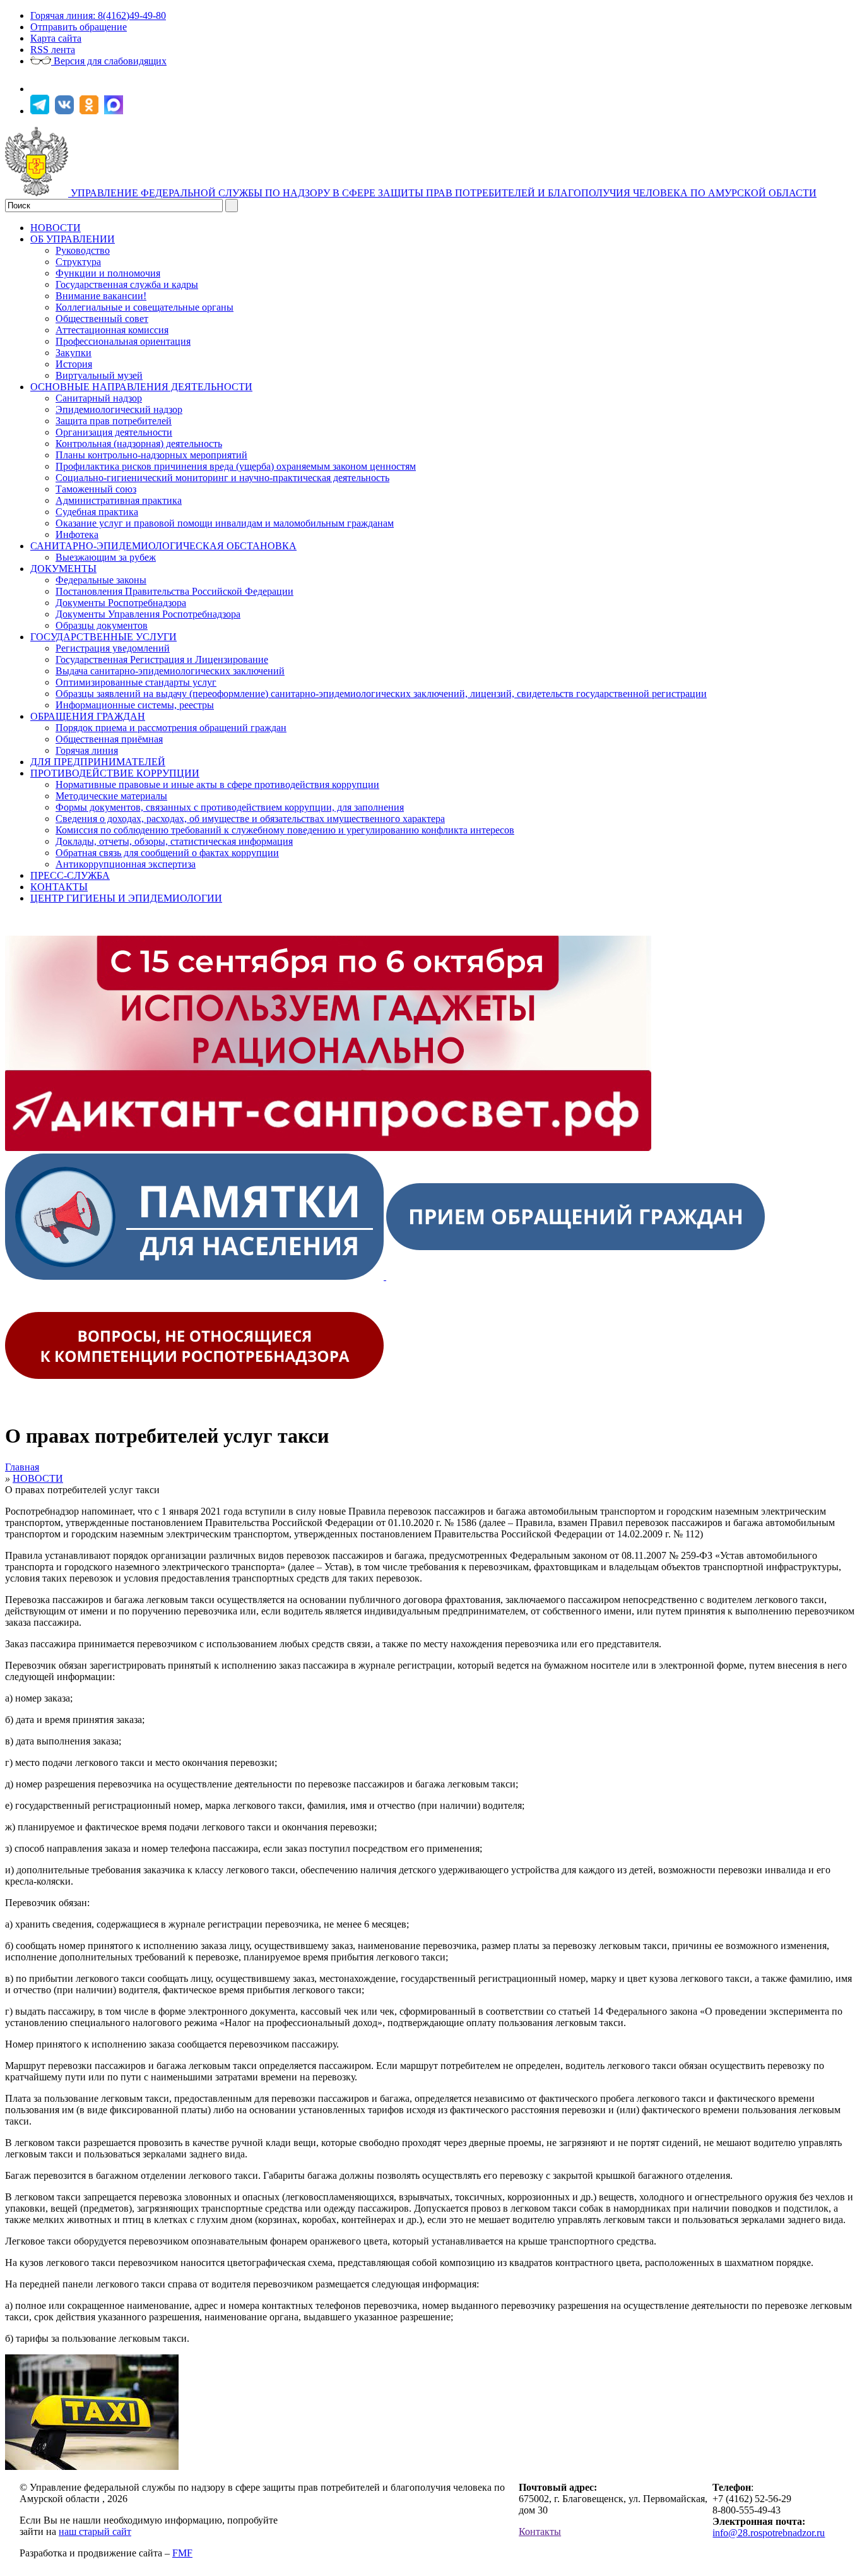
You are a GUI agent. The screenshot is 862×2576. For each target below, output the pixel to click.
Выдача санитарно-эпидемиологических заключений (170, 671)
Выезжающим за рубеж (106, 557)
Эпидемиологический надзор (119, 409)
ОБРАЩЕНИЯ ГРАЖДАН (88, 716)
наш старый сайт (95, 2531)
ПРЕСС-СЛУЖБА (70, 875)
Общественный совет (102, 319)
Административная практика (119, 500)
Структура (78, 262)
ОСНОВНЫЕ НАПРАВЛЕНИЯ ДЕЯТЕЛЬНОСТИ (141, 387)
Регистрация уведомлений (113, 648)
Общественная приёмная (109, 739)
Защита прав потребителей (114, 421)
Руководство (83, 250)
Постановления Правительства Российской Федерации (174, 591)
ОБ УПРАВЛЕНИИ (73, 239)
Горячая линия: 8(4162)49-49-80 (98, 15)
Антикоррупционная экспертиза (126, 864)
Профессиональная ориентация (123, 341)
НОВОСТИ (56, 228)
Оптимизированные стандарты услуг (136, 682)
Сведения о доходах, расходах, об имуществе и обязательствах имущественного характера (250, 819)
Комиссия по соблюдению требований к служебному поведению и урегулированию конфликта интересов (285, 830)
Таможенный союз (96, 489)
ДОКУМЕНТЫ (63, 569)
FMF (182, 2553)
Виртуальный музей (99, 375)
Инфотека (77, 534)
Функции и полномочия (108, 273)
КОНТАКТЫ (59, 887)
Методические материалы (111, 796)
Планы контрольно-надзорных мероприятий (151, 455)
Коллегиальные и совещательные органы (145, 307)
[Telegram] (41, 111)
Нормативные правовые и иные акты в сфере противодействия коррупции (217, 784)
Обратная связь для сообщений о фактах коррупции (167, 853)
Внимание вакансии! (101, 296)
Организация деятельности (114, 432)
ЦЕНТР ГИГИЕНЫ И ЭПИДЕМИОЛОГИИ (126, 898)
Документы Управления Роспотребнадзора (148, 614)
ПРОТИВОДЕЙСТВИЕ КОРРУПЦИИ (115, 773)
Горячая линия (87, 750)
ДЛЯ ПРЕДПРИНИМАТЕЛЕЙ (98, 762)
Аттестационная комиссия (112, 330)
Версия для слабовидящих (109, 61)
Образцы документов (102, 625)
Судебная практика (97, 512)
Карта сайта (56, 38)
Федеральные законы (101, 580)
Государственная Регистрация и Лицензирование (162, 659)
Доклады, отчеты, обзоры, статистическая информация (174, 841)
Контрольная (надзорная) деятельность (139, 444)
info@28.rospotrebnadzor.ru (769, 2533)
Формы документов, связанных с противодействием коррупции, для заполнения (230, 807)
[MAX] (115, 111)
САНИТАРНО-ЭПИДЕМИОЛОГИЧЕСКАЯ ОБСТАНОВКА (163, 546)
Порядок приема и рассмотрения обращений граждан (171, 728)
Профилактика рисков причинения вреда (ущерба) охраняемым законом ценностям (236, 466)
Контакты (540, 2531)
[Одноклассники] (91, 111)
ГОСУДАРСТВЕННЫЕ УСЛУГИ (103, 637)
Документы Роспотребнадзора (121, 603)
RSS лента (53, 50)
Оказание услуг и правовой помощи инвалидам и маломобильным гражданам (225, 523)
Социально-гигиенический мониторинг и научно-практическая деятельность (222, 478)
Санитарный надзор (99, 398)
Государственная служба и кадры (127, 284)
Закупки (74, 353)
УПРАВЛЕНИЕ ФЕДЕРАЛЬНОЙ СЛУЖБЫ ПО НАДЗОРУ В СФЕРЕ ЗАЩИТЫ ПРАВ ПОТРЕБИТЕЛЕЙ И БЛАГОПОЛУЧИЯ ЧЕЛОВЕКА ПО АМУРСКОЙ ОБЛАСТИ (444, 193)
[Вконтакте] (66, 111)
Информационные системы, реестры (135, 705)
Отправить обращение (79, 27)
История (74, 364)
